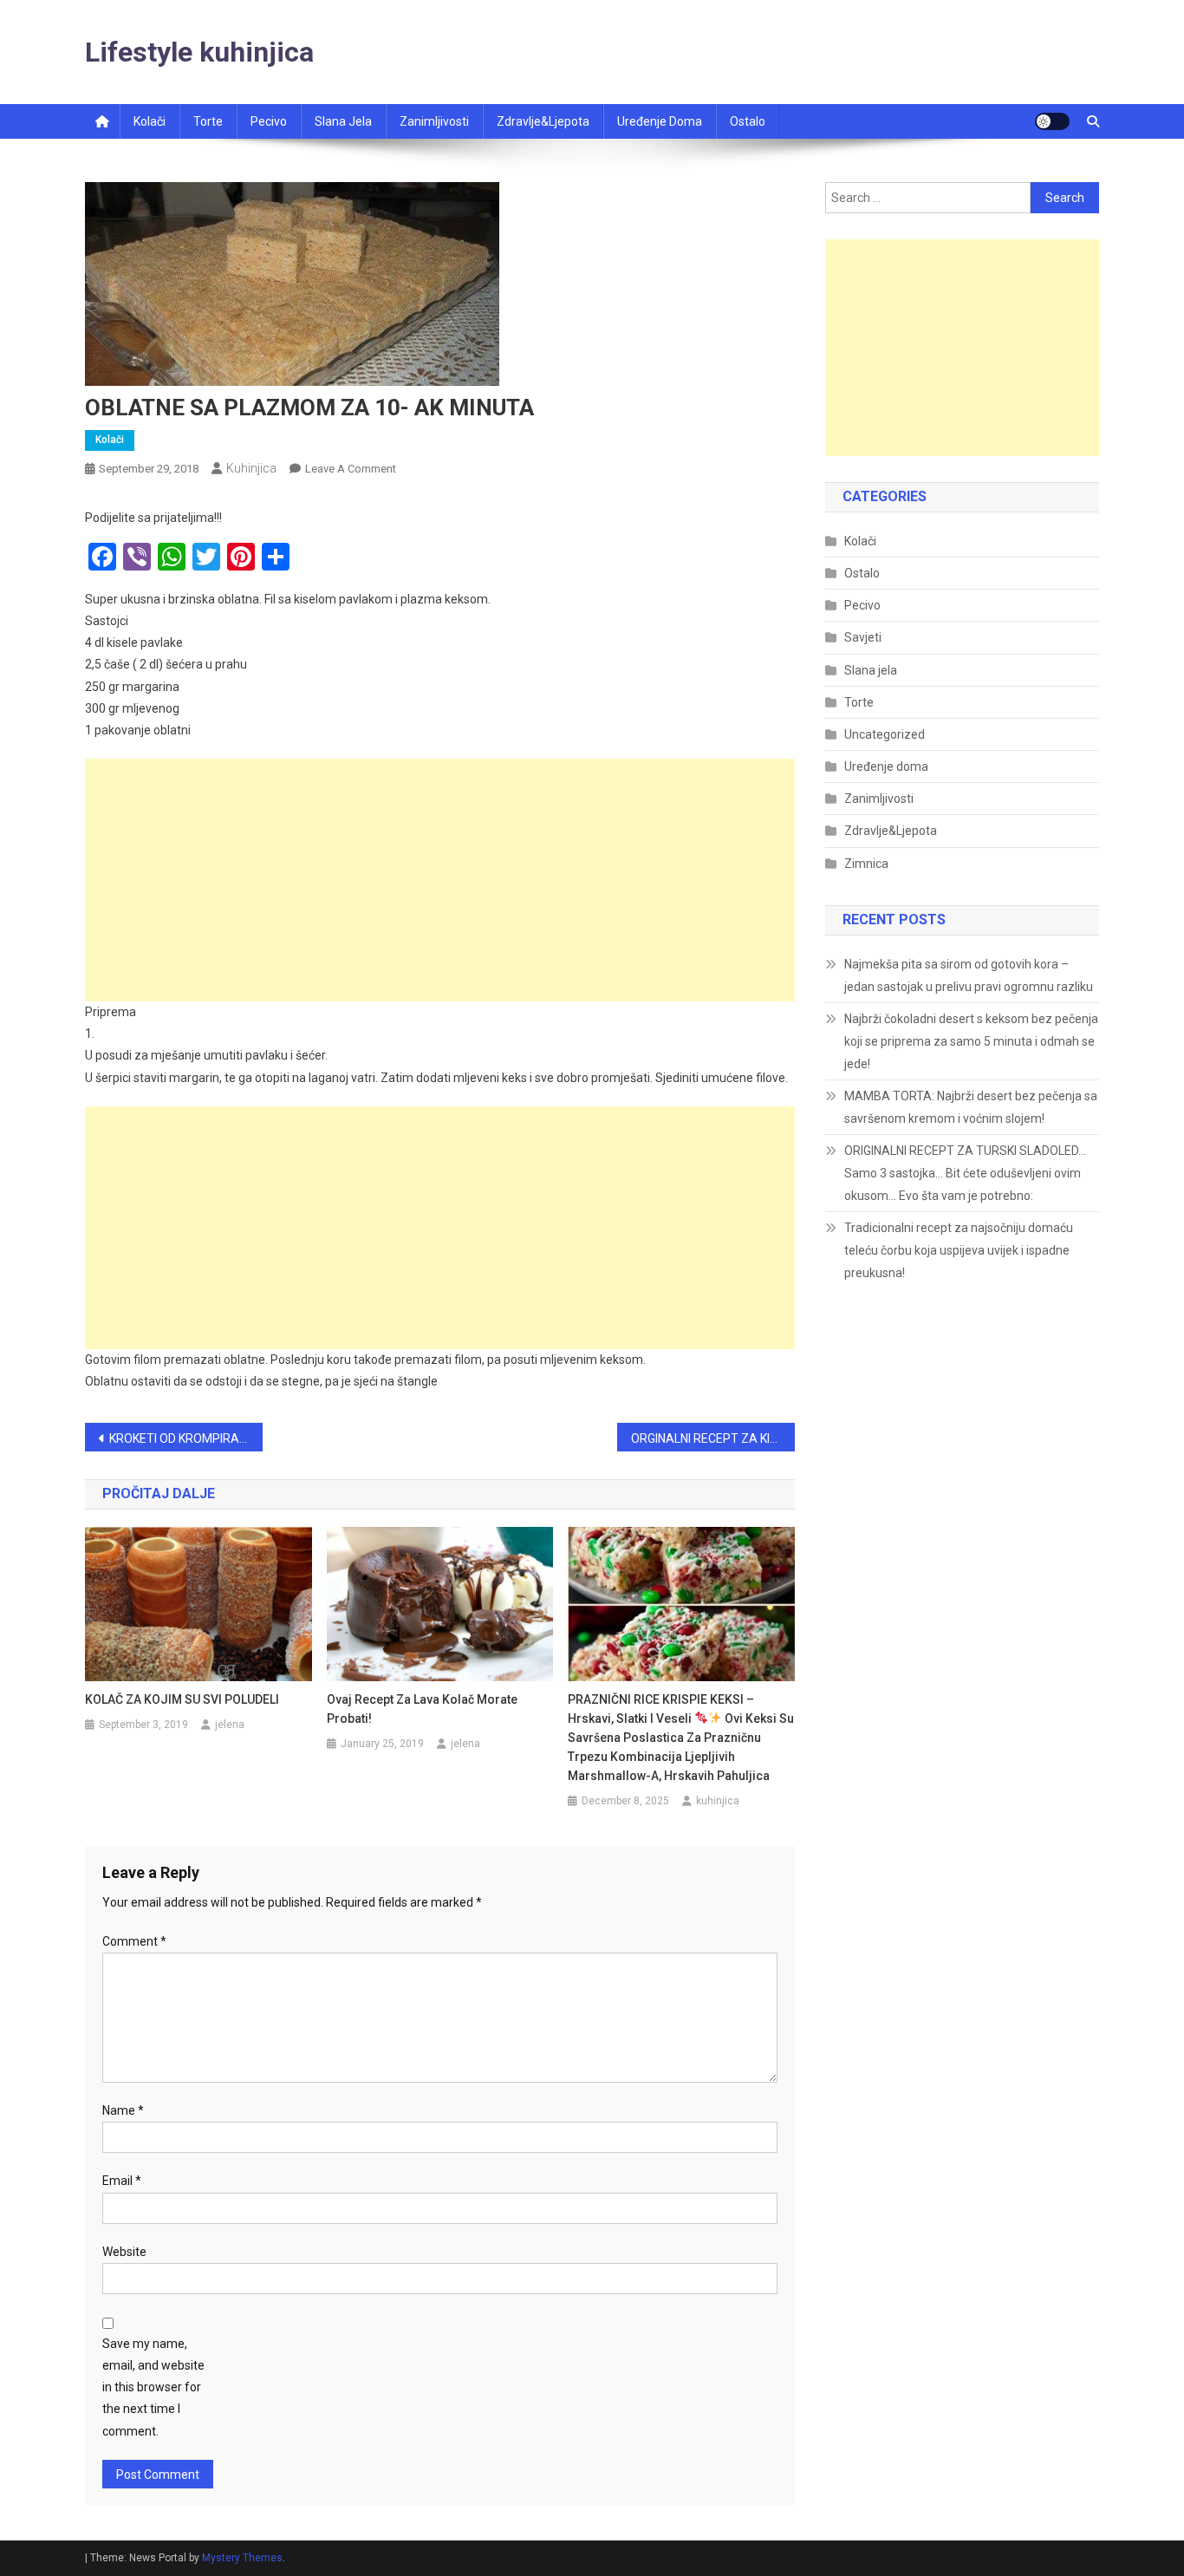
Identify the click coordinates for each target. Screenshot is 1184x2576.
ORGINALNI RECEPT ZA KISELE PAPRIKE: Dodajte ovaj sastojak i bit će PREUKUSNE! (713, 1438)
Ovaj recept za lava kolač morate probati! (422, 1709)
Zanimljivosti (434, 121)
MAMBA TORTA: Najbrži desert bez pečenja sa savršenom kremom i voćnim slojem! (971, 1107)
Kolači (150, 121)
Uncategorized (885, 734)
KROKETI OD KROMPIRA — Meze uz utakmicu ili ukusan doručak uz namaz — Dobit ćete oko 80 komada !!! (186, 1438)
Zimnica (866, 864)
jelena (230, 1725)
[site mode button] (1052, 121)
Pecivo (269, 121)
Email (122, 2181)
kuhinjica (251, 468)
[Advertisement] (440, 880)
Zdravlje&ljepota (543, 121)
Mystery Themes (242, 2558)
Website (124, 2252)
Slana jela (343, 121)
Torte (208, 121)
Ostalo (748, 121)
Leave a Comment (351, 469)
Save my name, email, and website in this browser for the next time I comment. (153, 2387)
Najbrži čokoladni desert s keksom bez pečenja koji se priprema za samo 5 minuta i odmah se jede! (971, 1041)
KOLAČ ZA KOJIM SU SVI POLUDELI (182, 1699)
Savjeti (863, 637)
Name (123, 2110)
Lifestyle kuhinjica (199, 52)
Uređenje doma (660, 121)
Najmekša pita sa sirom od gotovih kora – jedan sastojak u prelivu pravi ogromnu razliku (969, 975)
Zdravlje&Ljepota (891, 831)
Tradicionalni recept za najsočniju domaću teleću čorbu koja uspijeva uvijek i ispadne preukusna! (959, 1250)
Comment (134, 1941)
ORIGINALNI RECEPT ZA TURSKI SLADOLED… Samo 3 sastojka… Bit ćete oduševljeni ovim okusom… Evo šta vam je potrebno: (965, 1173)
